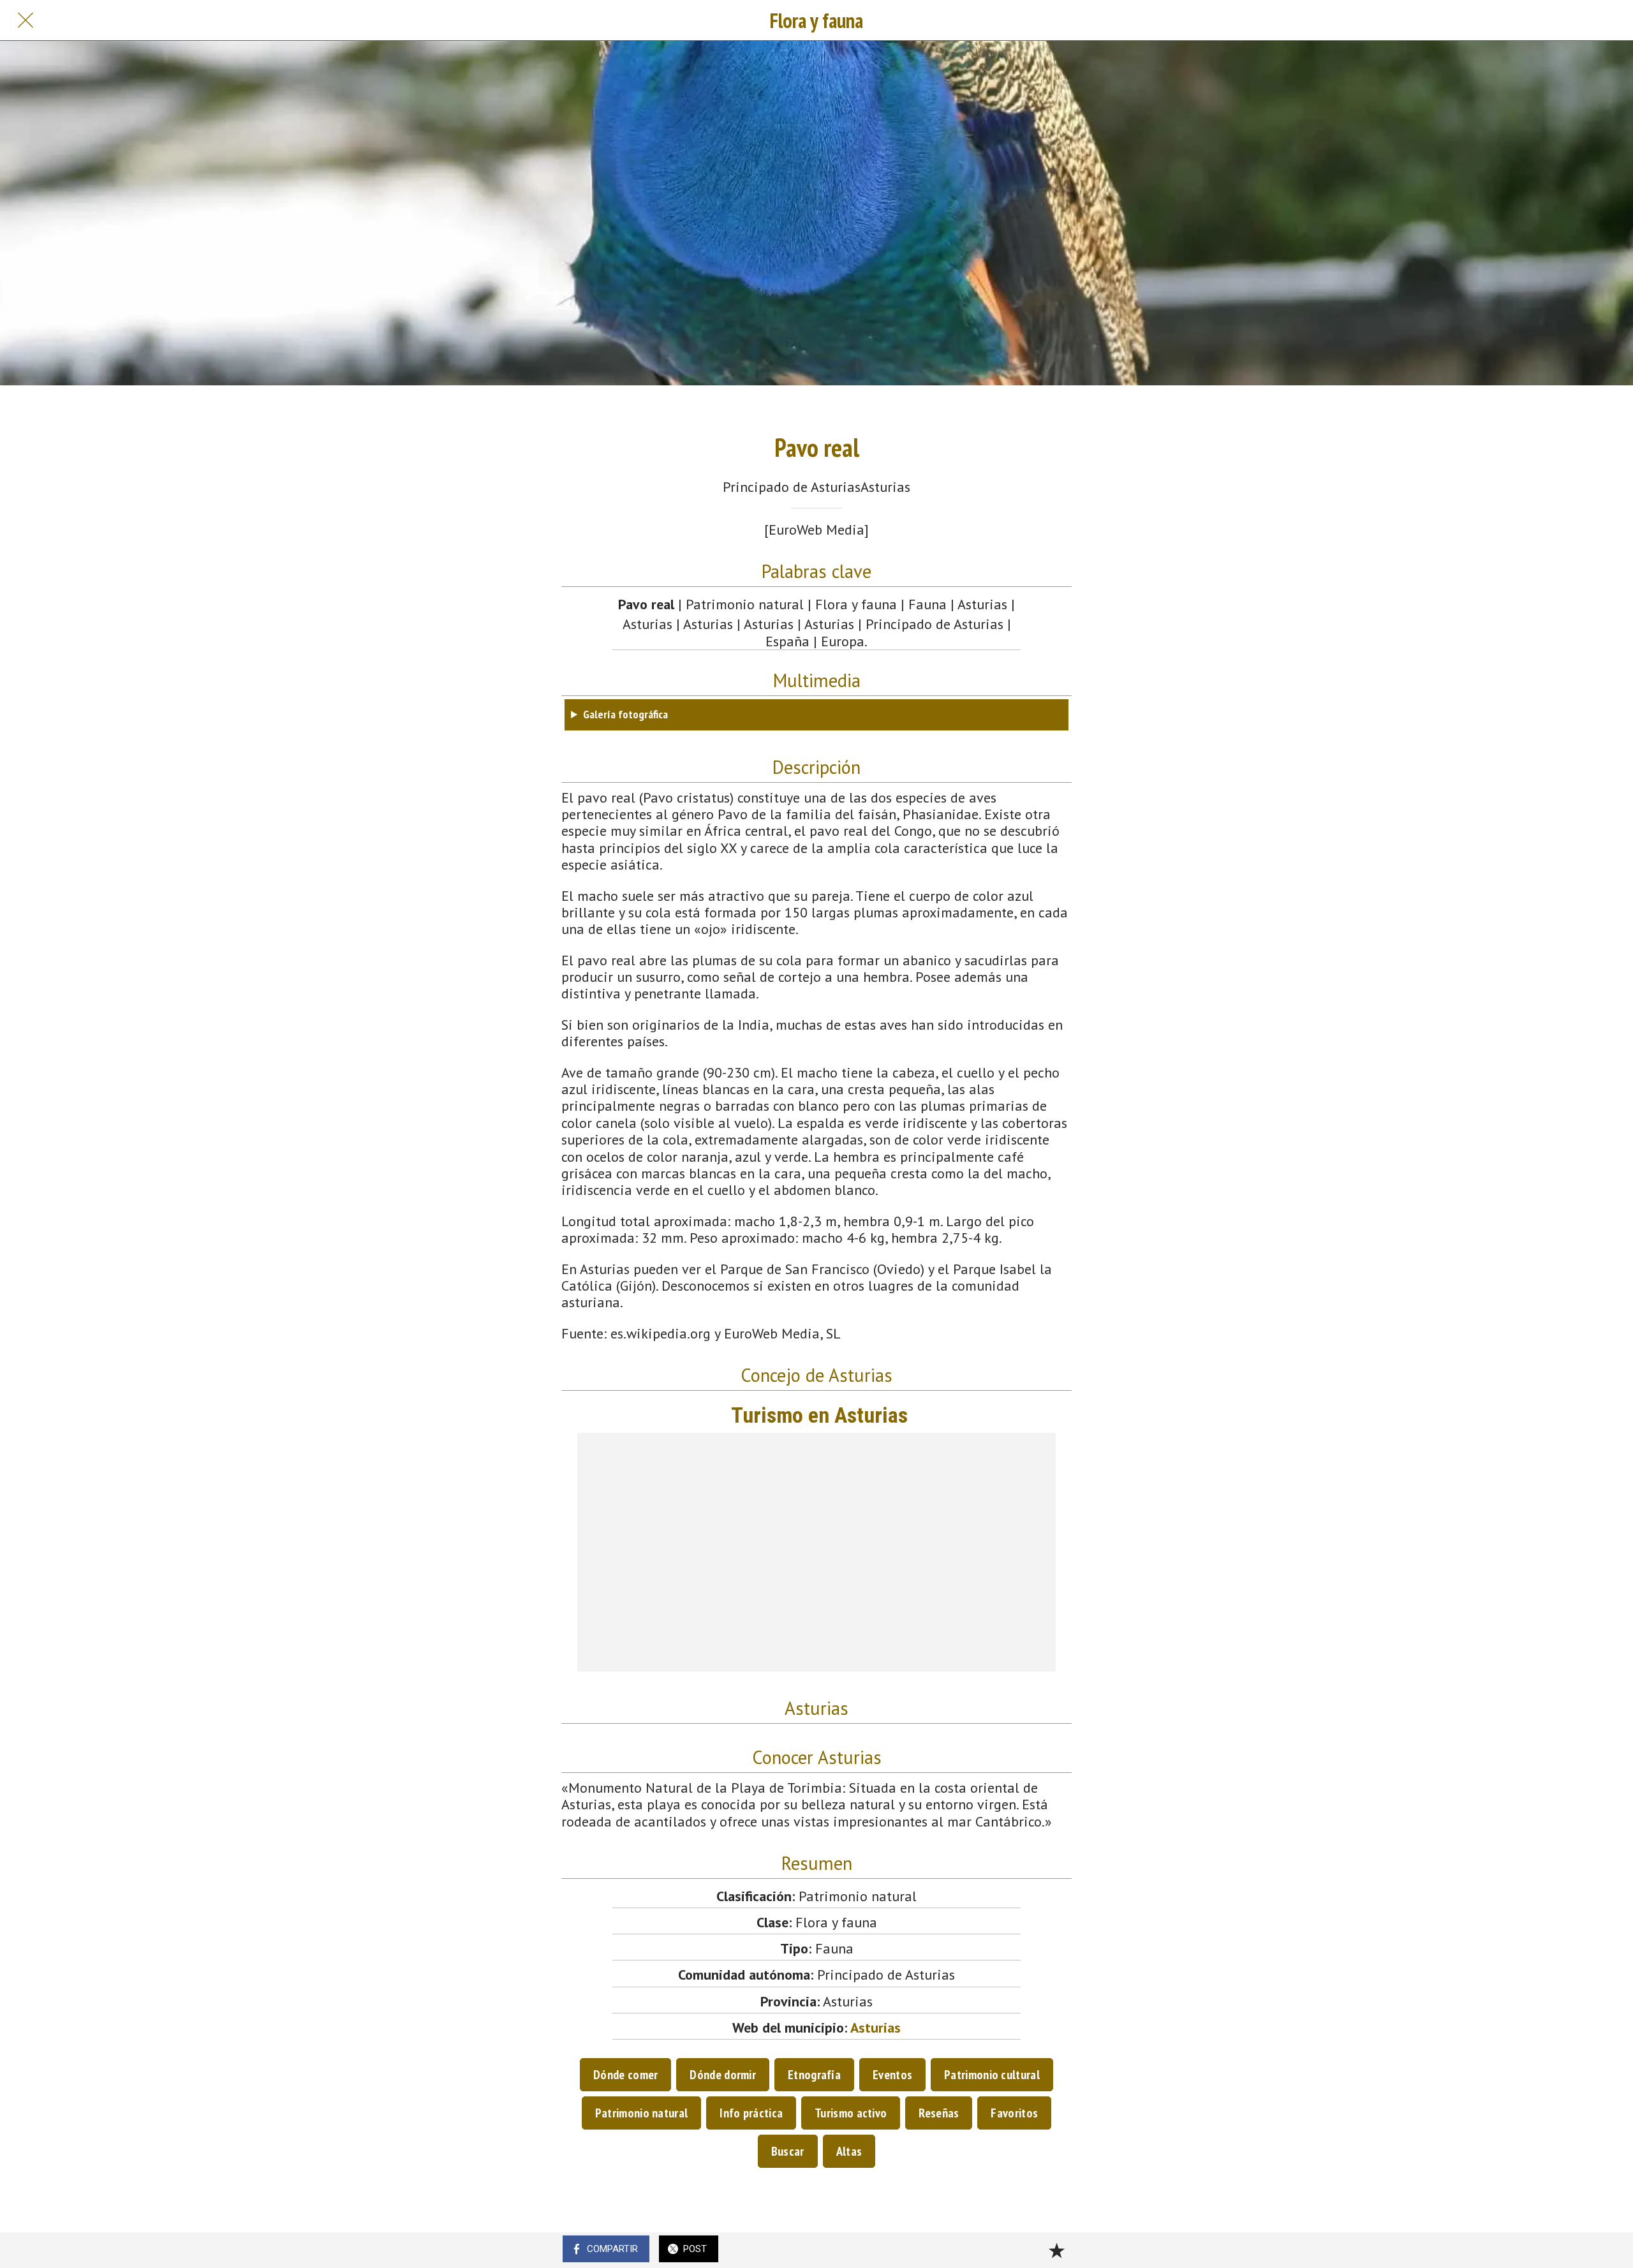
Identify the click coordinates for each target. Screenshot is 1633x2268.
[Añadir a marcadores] (1056, 2250)
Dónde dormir (723, 2075)
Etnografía (814, 2075)
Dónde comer (625, 2075)
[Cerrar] (26, 20)
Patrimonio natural (641, 2113)
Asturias (876, 2027)
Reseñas (939, 2113)
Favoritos (1014, 2113)
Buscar (788, 2151)
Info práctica (751, 2113)
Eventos (892, 2075)
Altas (849, 2151)
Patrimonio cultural (992, 2075)
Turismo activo (851, 2113)
